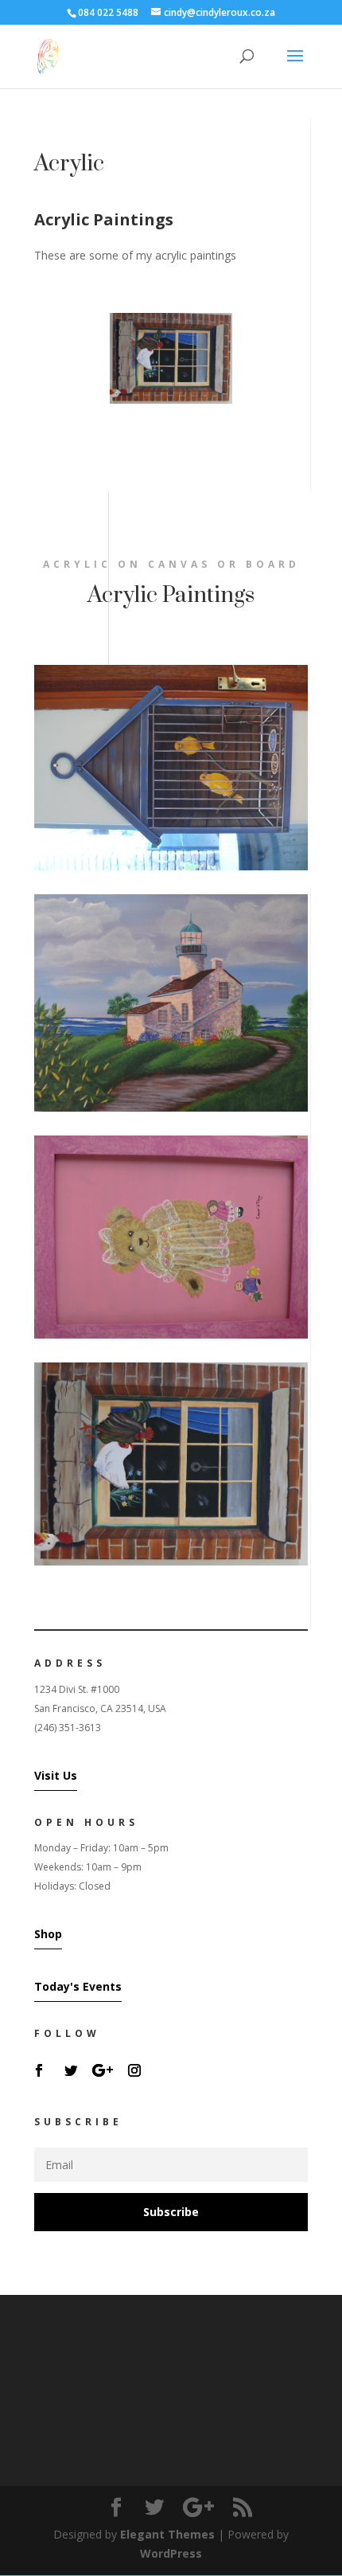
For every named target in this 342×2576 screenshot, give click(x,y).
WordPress (171, 2553)
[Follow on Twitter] (71, 2070)
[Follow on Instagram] (134, 2070)
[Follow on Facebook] (39, 2070)
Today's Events (78, 1986)
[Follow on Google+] (103, 2070)
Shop (48, 1934)
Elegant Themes (167, 2534)
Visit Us (56, 1775)
